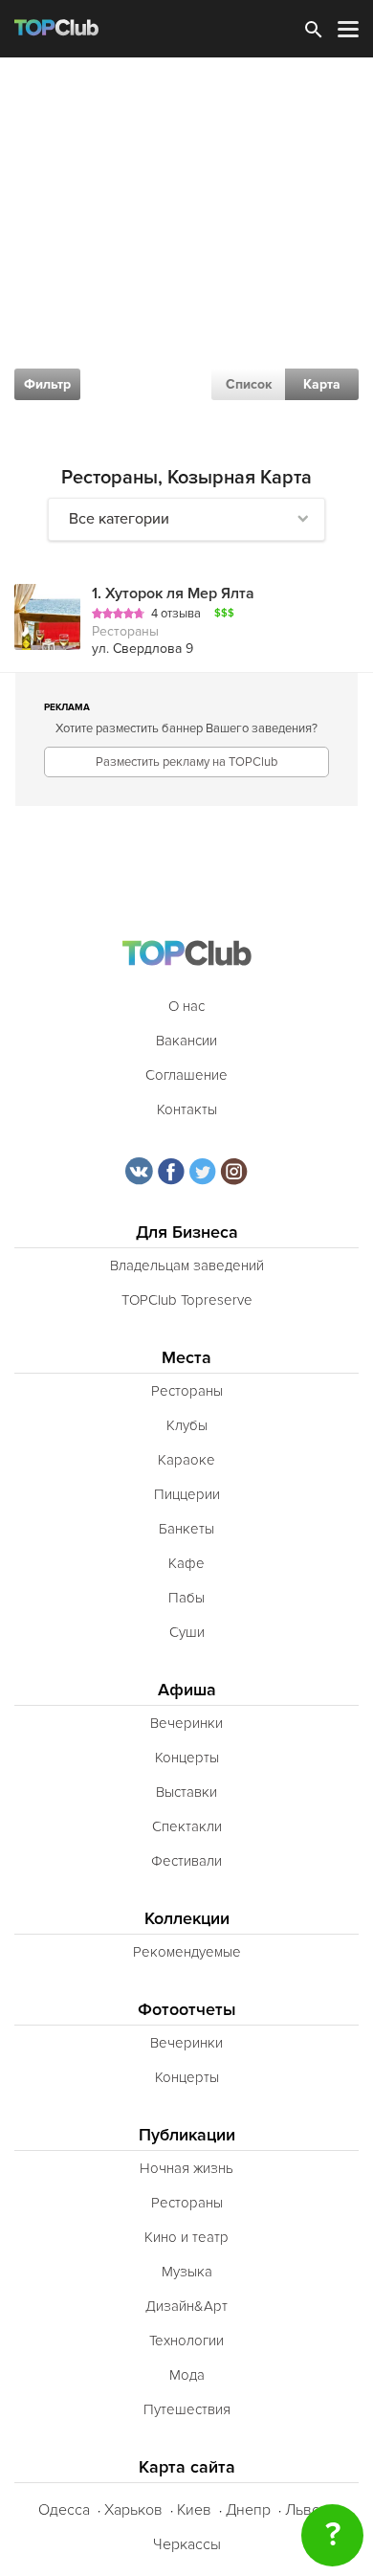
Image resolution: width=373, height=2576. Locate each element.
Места (186, 1358)
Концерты (187, 1758)
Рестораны (187, 1391)
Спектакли (187, 1826)
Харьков (133, 2510)
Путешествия (187, 2409)
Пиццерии (187, 1494)
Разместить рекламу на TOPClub (186, 762)
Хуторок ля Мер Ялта (173, 594)
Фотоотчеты (187, 2010)
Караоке (186, 1460)
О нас (186, 1006)
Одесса (64, 2510)
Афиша (187, 1690)
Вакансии (186, 1041)
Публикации (187, 2135)
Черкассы (187, 2544)
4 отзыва (176, 614)
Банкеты (186, 1529)
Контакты (187, 1109)
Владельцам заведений (187, 1266)
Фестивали (186, 1861)
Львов (307, 2510)
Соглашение (186, 1075)
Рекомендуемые (187, 1952)
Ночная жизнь (186, 2168)
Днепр (248, 2510)
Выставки (186, 1792)
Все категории (119, 519)
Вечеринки (186, 1723)
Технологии (186, 2341)
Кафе (186, 1563)
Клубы (187, 1425)
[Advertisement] (186, 254)
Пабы (186, 1598)
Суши (187, 1632)
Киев (194, 2510)
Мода (187, 2375)
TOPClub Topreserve (187, 1300)
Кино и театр (186, 2237)
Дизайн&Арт (186, 2306)
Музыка (187, 2272)
